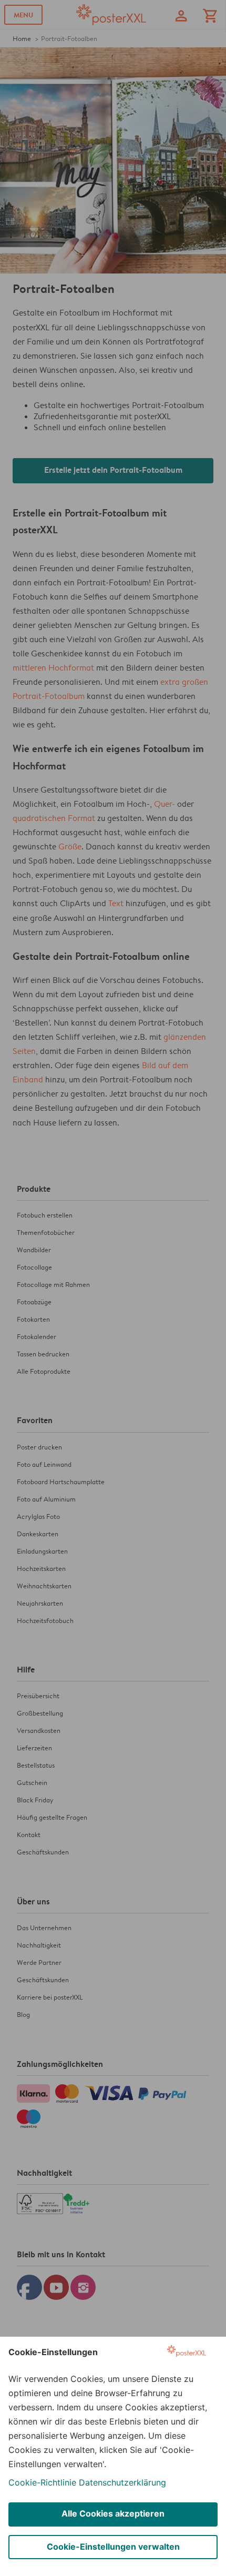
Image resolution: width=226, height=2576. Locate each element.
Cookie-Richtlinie (42, 2482)
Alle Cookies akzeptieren (113, 2513)
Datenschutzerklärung (122, 2482)
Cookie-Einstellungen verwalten (113, 2547)
